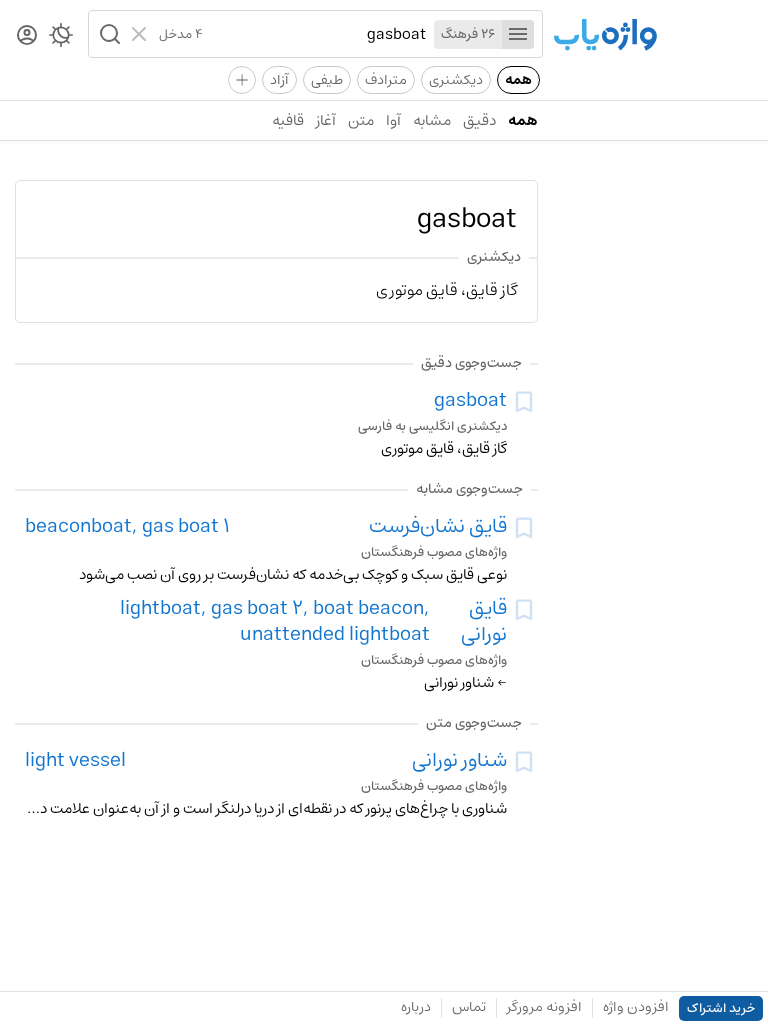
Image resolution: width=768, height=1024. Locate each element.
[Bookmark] (524, 402)
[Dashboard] (27, 36)
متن (361, 120)
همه (518, 80)
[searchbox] (314, 34)
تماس (469, 1007)
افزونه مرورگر (544, 1007)
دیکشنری (456, 80)
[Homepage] (605, 36)
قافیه (288, 120)
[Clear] (141, 34)
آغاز (326, 120)
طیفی (327, 80)
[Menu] (518, 34)
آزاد (279, 80)
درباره (416, 1007)
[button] (108, 34)
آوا (393, 120)
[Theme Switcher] (61, 39)
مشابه (432, 120)
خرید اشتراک (721, 1008)
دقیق (479, 120)
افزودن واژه (636, 1007)
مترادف (386, 80)
